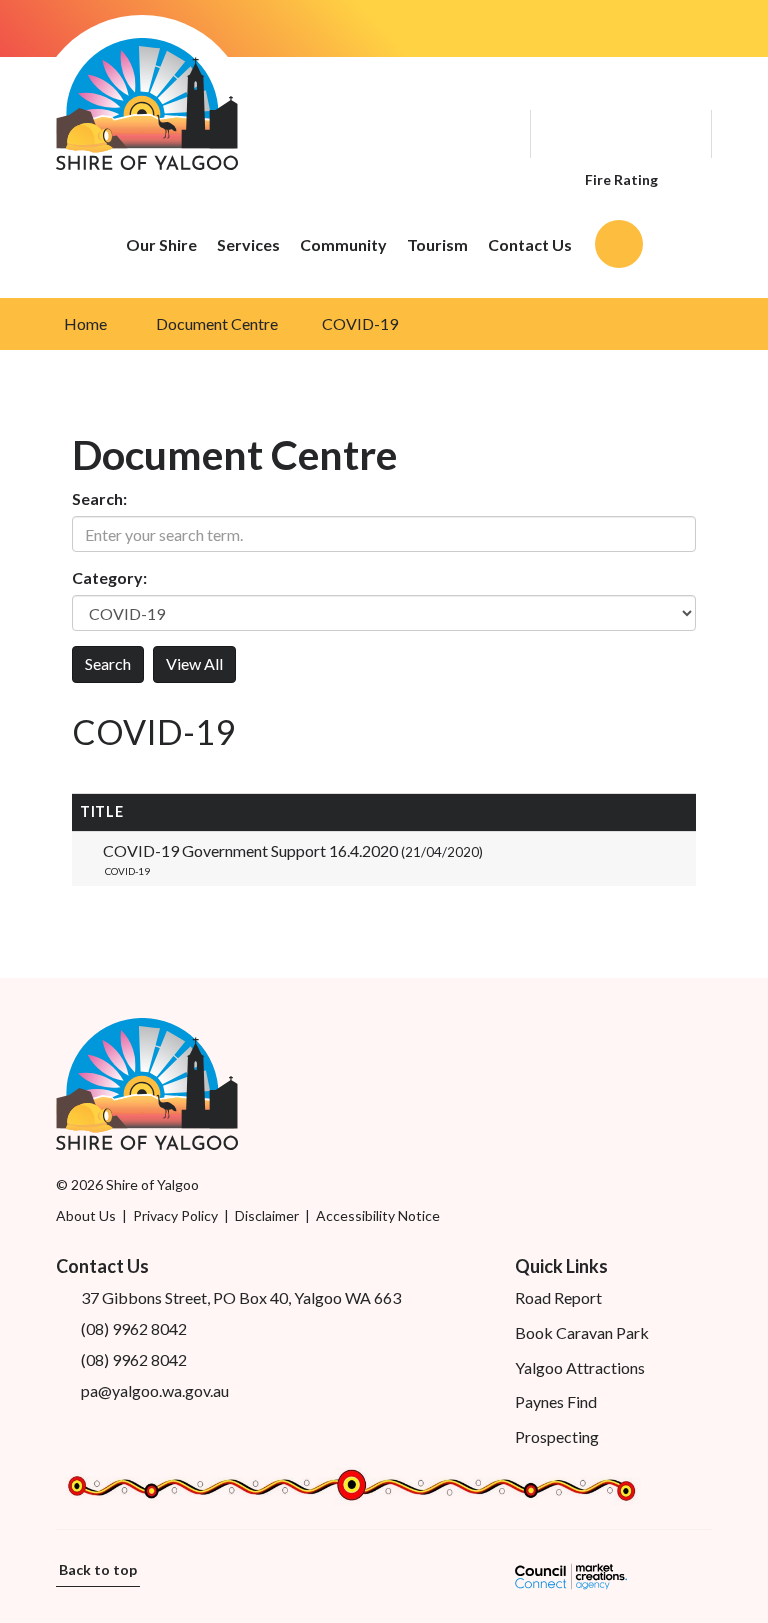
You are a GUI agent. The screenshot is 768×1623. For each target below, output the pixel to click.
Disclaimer (267, 1215)
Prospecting (557, 1436)
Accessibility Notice (378, 1215)
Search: (99, 498)
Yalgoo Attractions (580, 1367)
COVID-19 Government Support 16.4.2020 (293, 850)
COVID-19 (360, 323)
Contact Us (530, 244)
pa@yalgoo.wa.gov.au (155, 1390)
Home (85, 323)
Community (343, 244)
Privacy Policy (175, 1215)
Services (248, 244)
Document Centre (217, 323)
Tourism (437, 244)
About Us (86, 1215)
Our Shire (161, 244)
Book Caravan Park (582, 1332)
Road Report (558, 1297)
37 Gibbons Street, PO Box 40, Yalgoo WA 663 (241, 1297)
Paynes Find (556, 1401)
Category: (109, 577)
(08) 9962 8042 (134, 1328)
